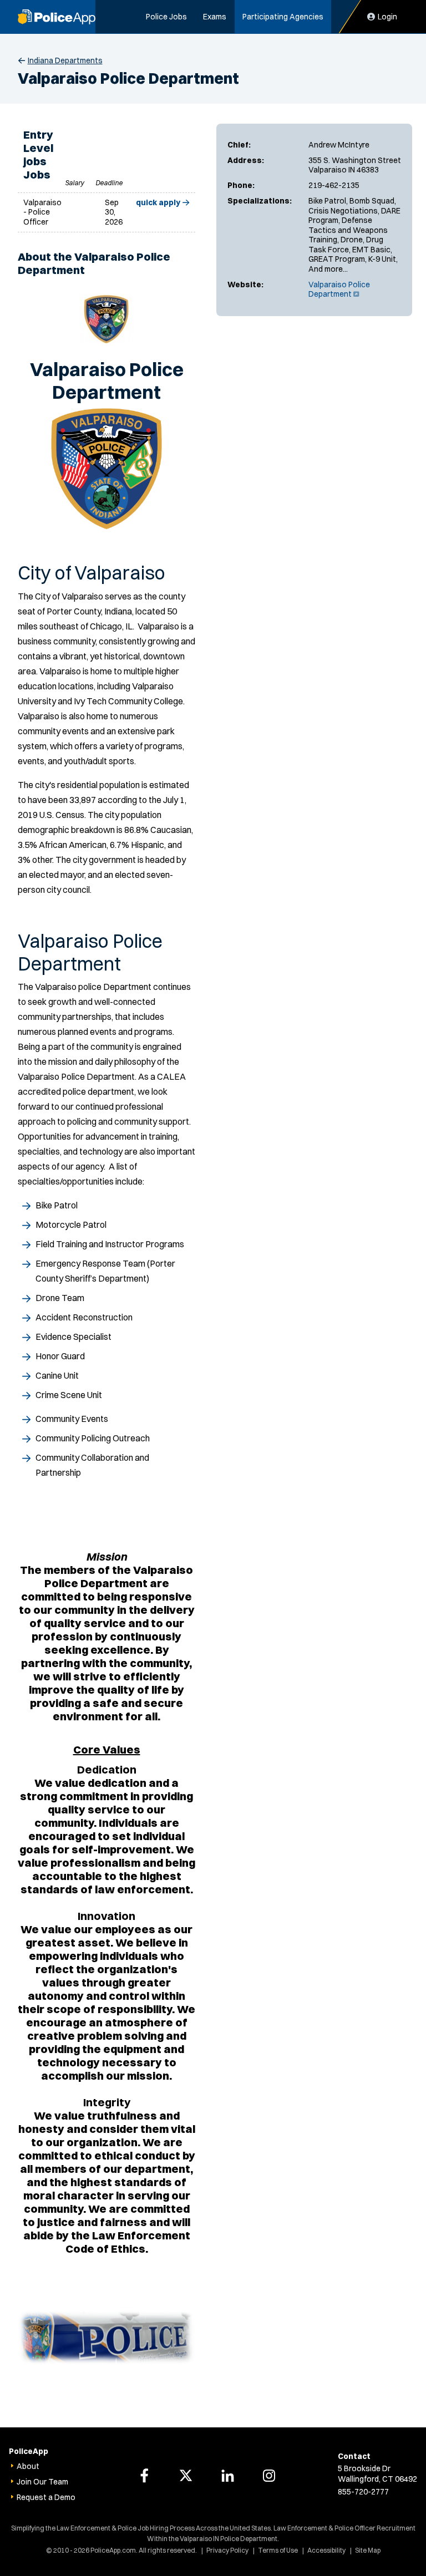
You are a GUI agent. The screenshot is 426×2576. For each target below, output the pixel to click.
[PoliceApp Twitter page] (186, 2476)
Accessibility (326, 2550)
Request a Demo (46, 2497)
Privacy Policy (227, 2550)
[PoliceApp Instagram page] (269, 2476)
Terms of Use (278, 2550)
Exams (215, 17)
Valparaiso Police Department (339, 289)
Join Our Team (42, 2482)
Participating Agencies (283, 17)
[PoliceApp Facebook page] (144, 2476)
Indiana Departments (65, 60)
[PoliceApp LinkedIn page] (227, 2476)
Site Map (368, 2550)
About (28, 2466)
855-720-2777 (363, 2492)
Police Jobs (166, 17)
